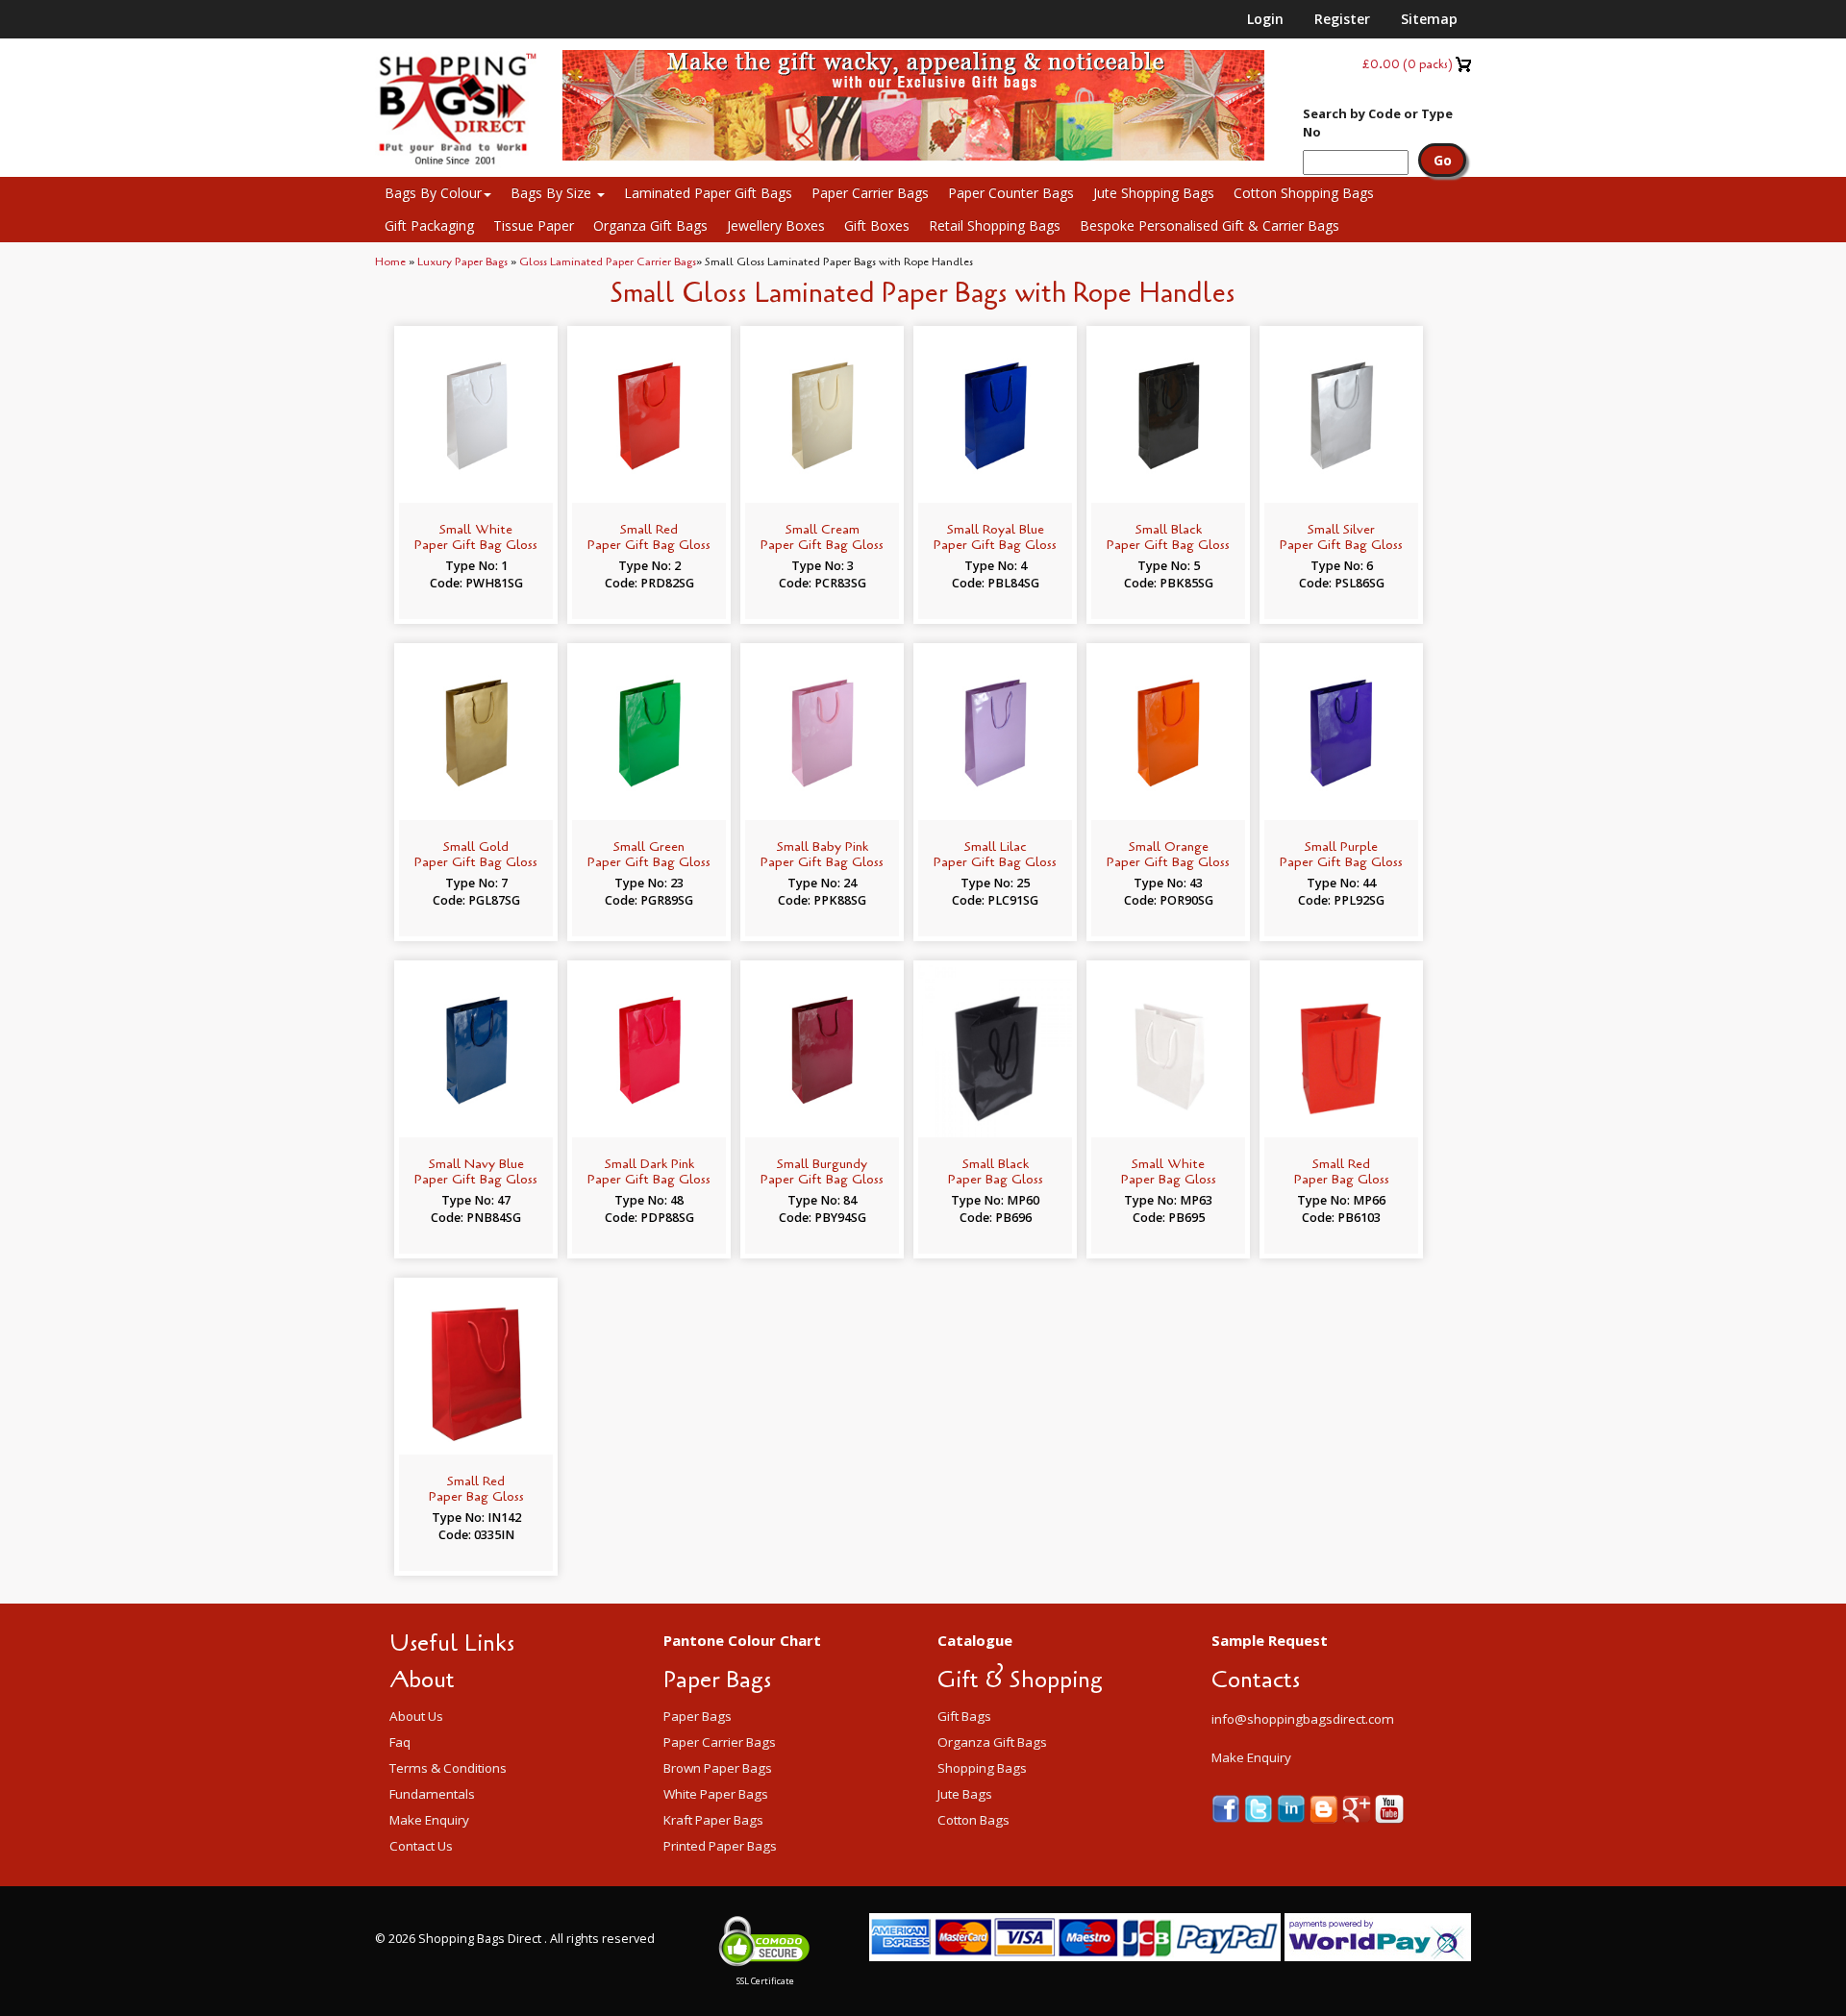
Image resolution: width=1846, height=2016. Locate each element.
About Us (416, 1716)
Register (1342, 19)
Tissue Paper (534, 225)
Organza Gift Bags (650, 225)
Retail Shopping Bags (995, 225)
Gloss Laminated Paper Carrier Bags (608, 261)
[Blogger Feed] (1326, 1808)
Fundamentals (432, 1794)
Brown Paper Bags (718, 1768)
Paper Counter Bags (1011, 193)
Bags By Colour (433, 193)
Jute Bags (965, 1794)
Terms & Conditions (448, 1768)
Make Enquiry (429, 1820)
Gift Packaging (429, 225)
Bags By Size (553, 193)
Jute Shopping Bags (1154, 193)
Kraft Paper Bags (713, 1820)
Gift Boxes (877, 225)
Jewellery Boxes (776, 225)
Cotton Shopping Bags (1304, 193)
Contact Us (421, 1846)
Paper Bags (698, 1716)
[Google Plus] (1359, 1808)
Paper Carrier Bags (870, 193)
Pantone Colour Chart (742, 1640)
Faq (400, 1742)
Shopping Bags (982, 1768)
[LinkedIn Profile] (1293, 1808)
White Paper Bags (716, 1794)
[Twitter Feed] (1260, 1808)
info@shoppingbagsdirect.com (1303, 1719)
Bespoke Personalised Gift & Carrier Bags (1210, 225)
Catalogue (975, 1640)
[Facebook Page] (1228, 1808)
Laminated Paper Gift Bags (708, 193)
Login (1265, 19)
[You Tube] (1389, 1808)
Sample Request (1270, 1640)
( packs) (1408, 64)
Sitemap (1429, 19)
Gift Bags (964, 1716)
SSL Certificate (765, 1981)
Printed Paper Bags (720, 1846)
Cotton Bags (973, 1820)
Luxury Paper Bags (462, 261)
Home (390, 261)
